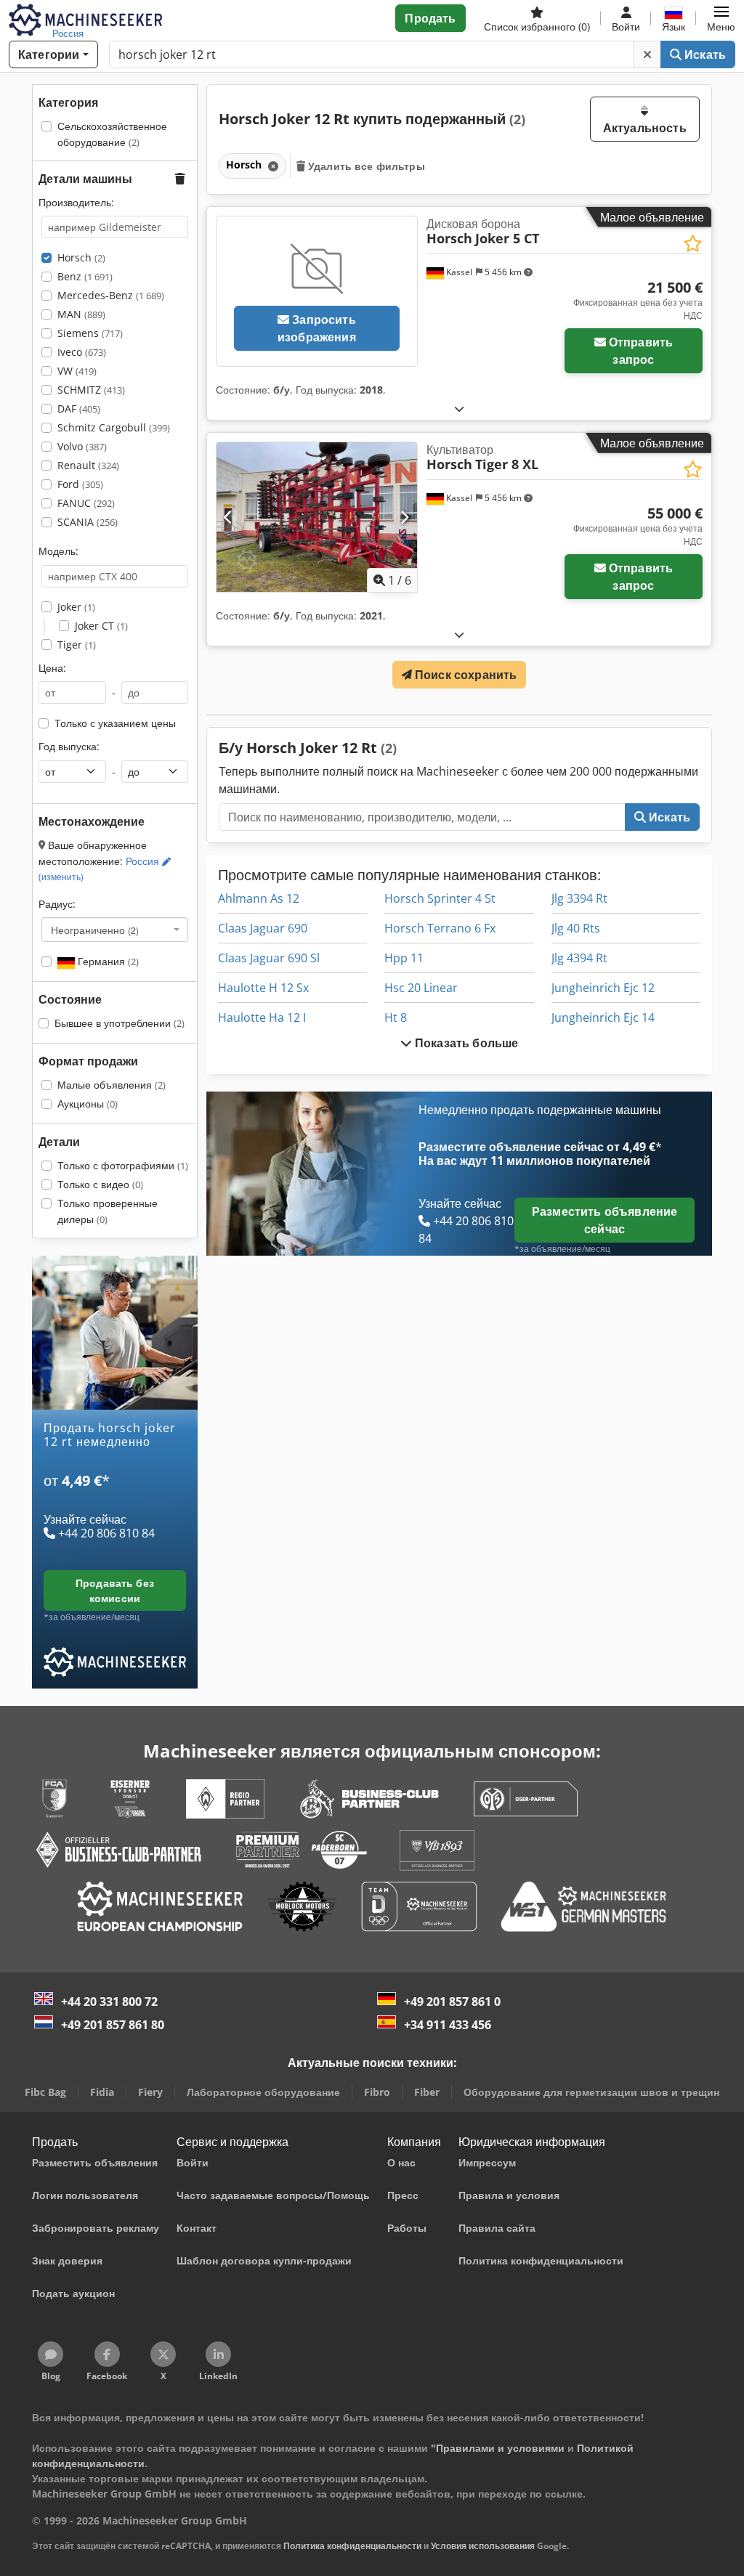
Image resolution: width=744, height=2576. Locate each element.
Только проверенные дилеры (108, 1211)
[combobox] (115, 930)
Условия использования (483, 2546)
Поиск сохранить (465, 675)
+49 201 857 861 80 (113, 2025)
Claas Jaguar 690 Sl (269, 958)
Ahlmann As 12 (259, 898)
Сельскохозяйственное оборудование (112, 134)
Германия (107, 961)
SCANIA (88, 522)
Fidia (102, 2092)
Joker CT (101, 626)
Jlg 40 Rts (576, 928)
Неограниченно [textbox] (95, 930)
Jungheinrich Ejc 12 (603, 988)
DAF (79, 409)
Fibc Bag (45, 2092)
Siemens (90, 333)
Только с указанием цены (115, 723)
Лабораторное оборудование (263, 2092)
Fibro (377, 2092)
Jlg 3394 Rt (579, 898)
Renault (88, 465)
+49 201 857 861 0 (452, 2002)
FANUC (86, 503)
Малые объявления (112, 1085)
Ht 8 (396, 1017)
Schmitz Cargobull (114, 427)
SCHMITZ (91, 390)
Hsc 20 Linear (421, 988)
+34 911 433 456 (448, 2025)
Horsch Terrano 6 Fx (440, 928)
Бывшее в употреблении (120, 1023)
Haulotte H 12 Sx (263, 988)
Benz (85, 276)
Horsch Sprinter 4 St (440, 898)
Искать (704, 54)
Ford (80, 484)
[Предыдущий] (229, 517)
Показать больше (465, 1043)
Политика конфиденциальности (352, 2546)
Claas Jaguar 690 (263, 928)
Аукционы (88, 1104)
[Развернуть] (459, 409)
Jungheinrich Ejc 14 (603, 1017)
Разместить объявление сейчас (604, 1220)
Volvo (82, 446)
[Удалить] (647, 54)
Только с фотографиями (123, 1165)
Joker (76, 607)
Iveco (82, 352)
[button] (721, 18)
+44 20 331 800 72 (109, 2002)
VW (77, 371)
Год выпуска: (69, 746)
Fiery (150, 2092)
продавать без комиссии (115, 1590)
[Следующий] (404, 517)
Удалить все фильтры (365, 166)
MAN (81, 314)
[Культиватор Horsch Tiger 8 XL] (317, 517)
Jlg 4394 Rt (579, 958)
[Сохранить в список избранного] (693, 244)
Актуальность (645, 128)
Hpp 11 (404, 958)
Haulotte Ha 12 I (262, 1017)
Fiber (427, 2092)
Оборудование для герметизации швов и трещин (591, 2092)
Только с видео (100, 1184)
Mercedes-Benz (111, 295)
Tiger (77, 645)
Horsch (81, 257)
